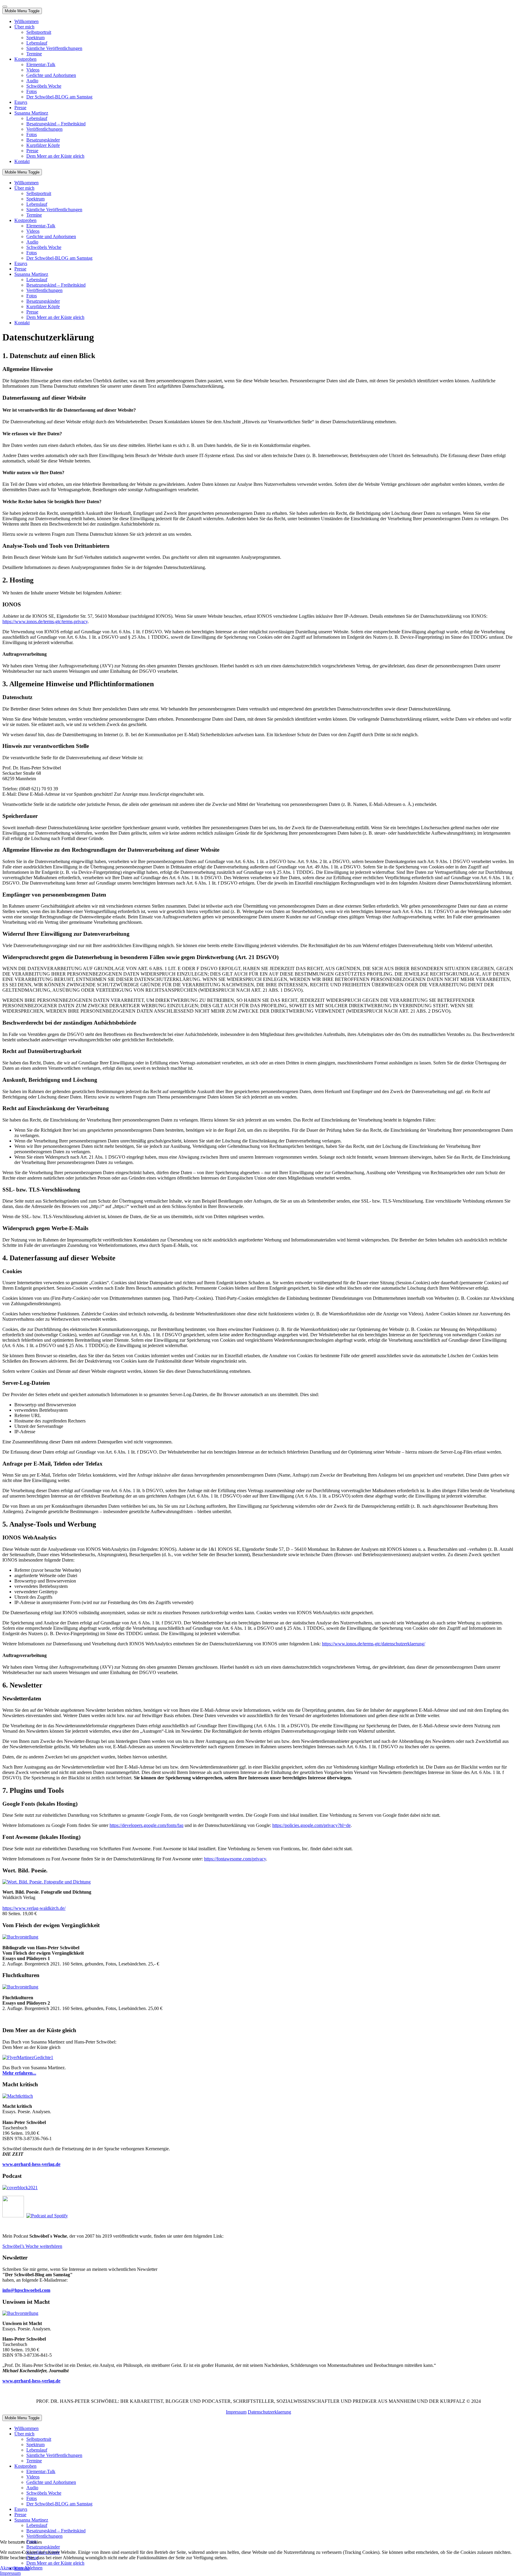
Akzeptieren (12, 2568)
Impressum (236, 2412)
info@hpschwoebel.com (26, 2290)
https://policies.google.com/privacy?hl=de (311, 1825)
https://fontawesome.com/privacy (235, 1859)
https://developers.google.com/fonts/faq (146, 1825)
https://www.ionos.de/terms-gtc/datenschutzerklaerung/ (374, 1644)
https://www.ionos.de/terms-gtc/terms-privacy (45, 621)
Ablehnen (33, 2568)
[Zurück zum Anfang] (5, 7)
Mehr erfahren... (19, 2073)
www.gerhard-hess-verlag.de (31, 2381)
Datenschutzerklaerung (269, 2412)
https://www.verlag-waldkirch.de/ (34, 1908)
